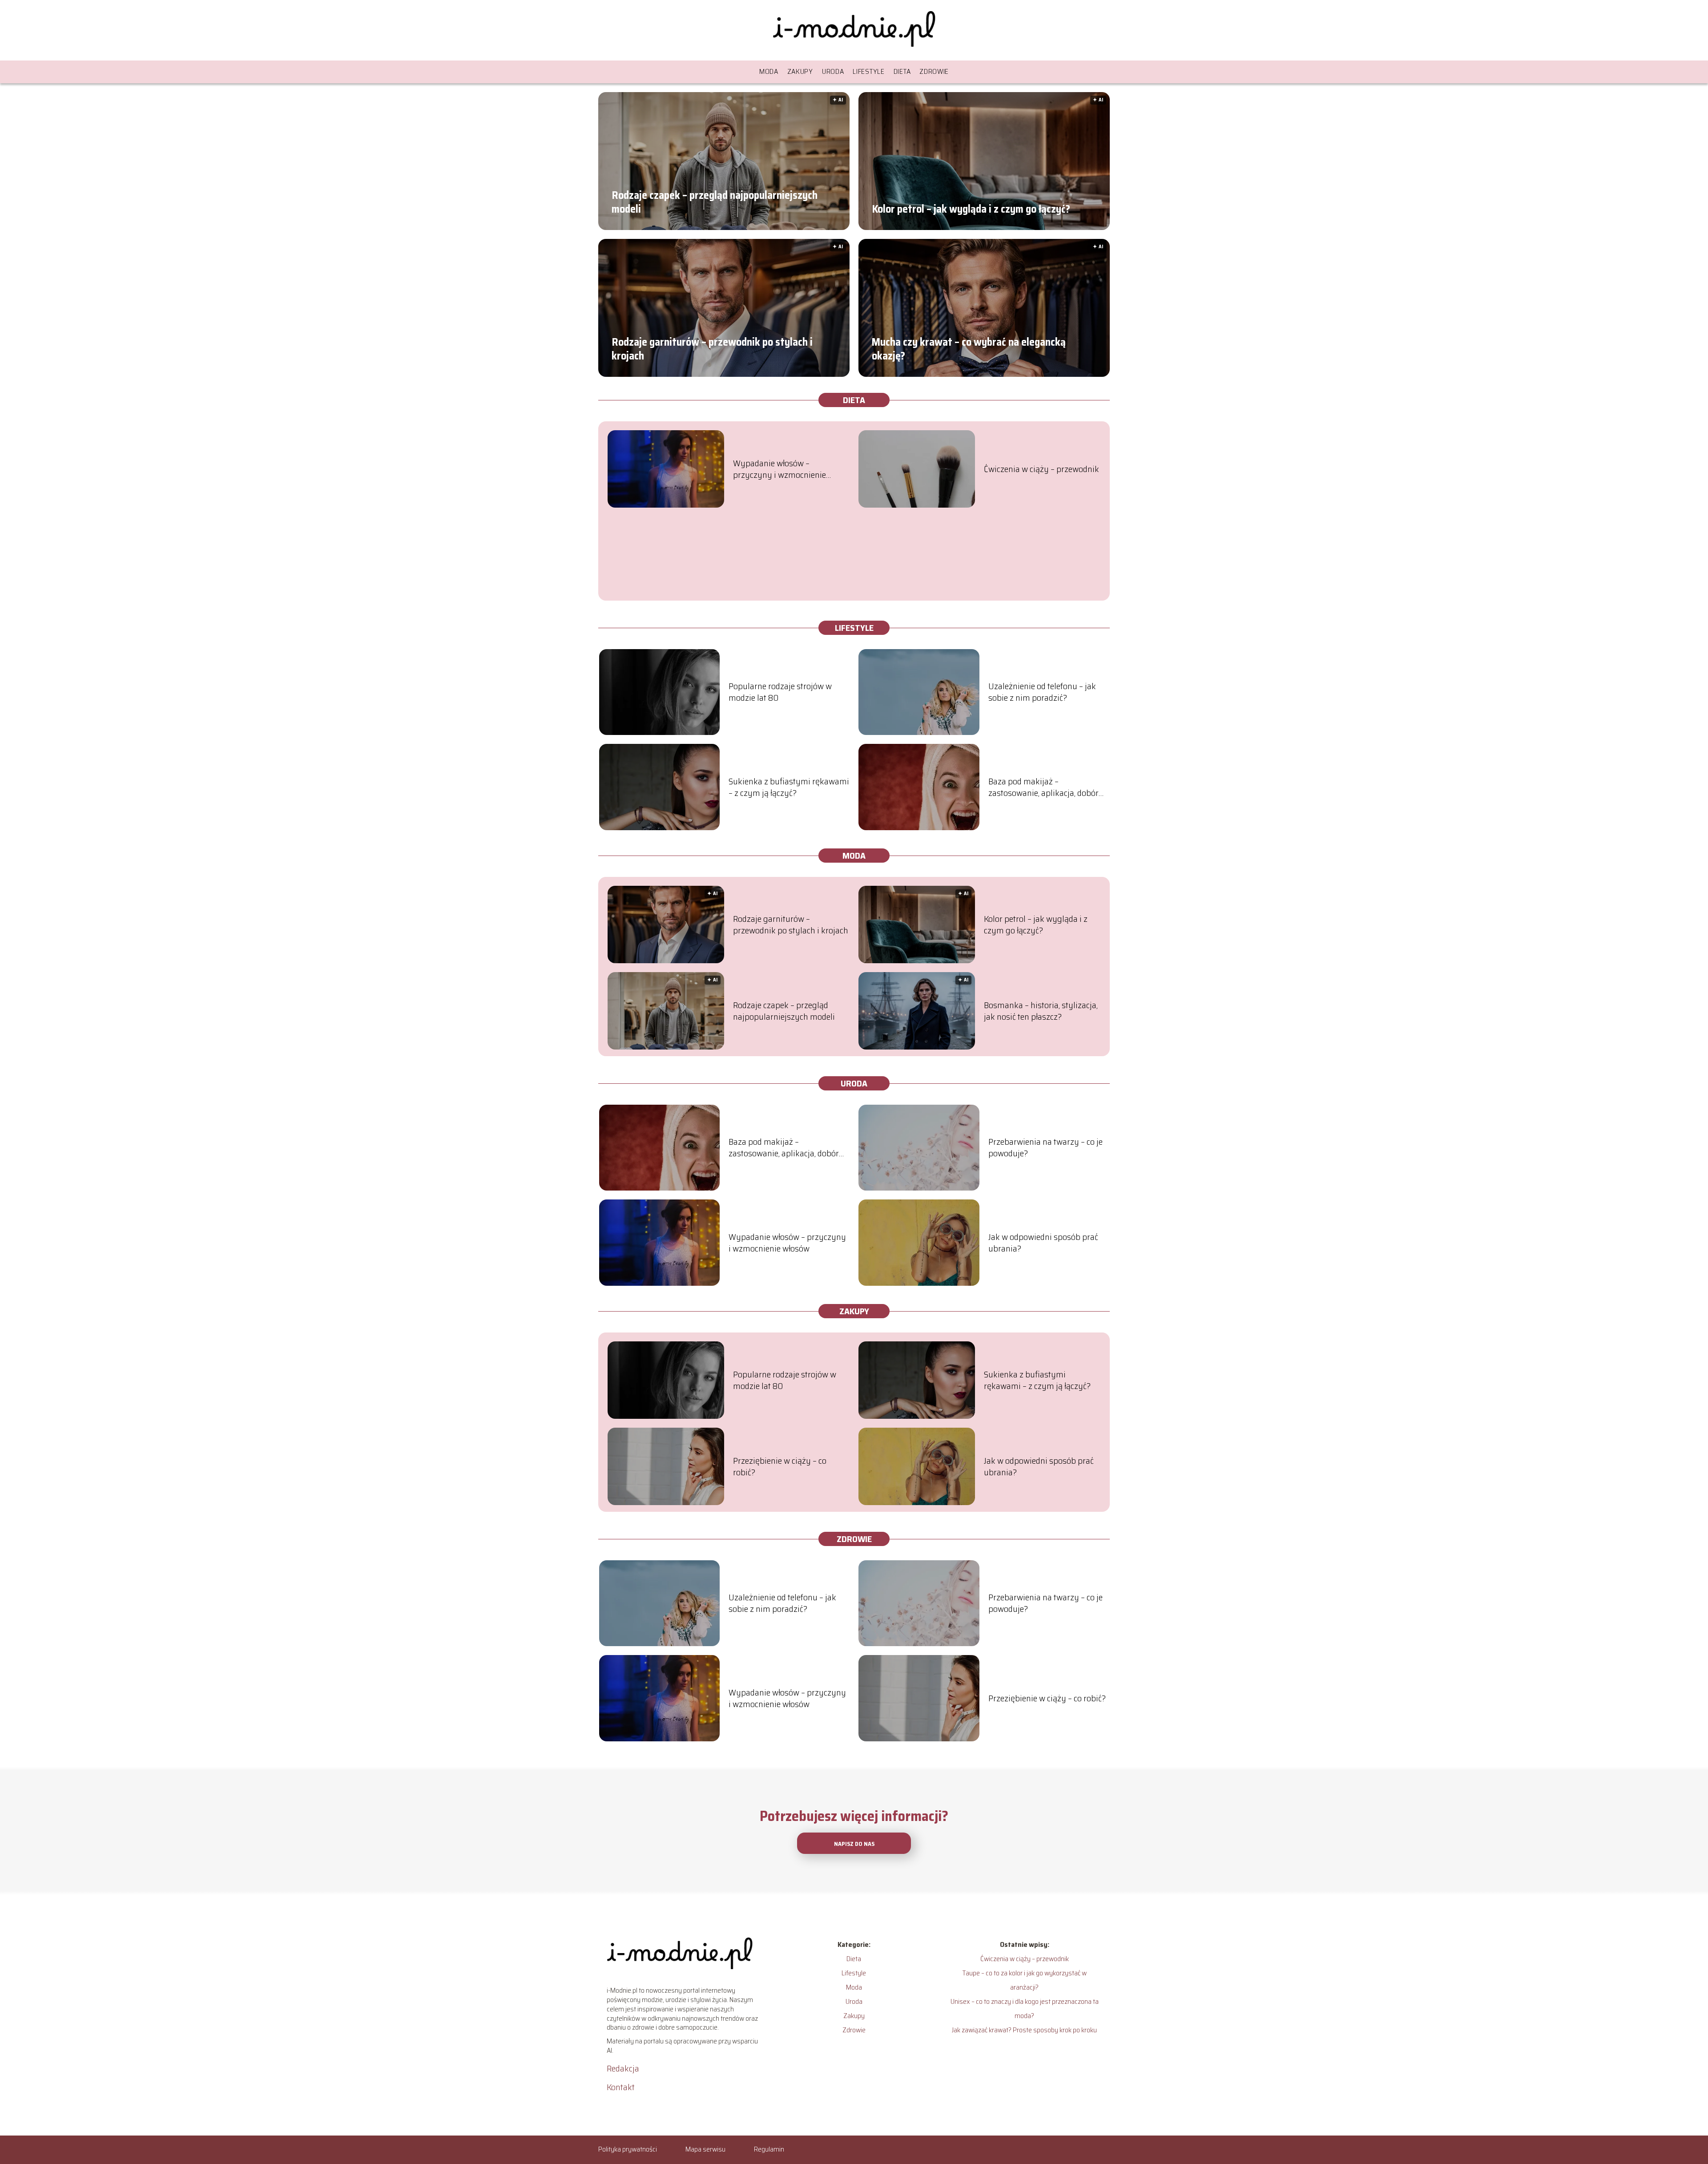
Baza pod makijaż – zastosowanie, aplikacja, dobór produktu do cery (1043, 787)
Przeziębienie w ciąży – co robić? (780, 1466)
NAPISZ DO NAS (854, 1844)
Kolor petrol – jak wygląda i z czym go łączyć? (971, 209)
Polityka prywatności (628, 2149)
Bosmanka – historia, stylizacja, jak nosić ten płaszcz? (1041, 1011)
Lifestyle (868, 71)
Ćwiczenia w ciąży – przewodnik (1041, 469)
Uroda (833, 71)
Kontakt (621, 2087)
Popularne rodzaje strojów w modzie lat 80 (780, 692)
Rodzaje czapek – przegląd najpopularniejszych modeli (715, 202)
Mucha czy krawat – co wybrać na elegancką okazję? (969, 349)
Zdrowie (934, 71)
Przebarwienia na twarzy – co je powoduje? (1045, 1147)
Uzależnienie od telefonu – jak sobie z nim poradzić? (1042, 692)
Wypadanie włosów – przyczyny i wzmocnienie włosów (779, 469)
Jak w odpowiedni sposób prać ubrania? (1043, 1243)
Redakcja (623, 2068)
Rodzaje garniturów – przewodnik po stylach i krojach (712, 349)
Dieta (902, 71)
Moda (769, 71)
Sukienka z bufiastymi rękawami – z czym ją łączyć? (789, 787)
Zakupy (800, 71)
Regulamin (769, 2149)
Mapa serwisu (705, 2149)
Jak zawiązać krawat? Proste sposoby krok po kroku (1024, 2030)
